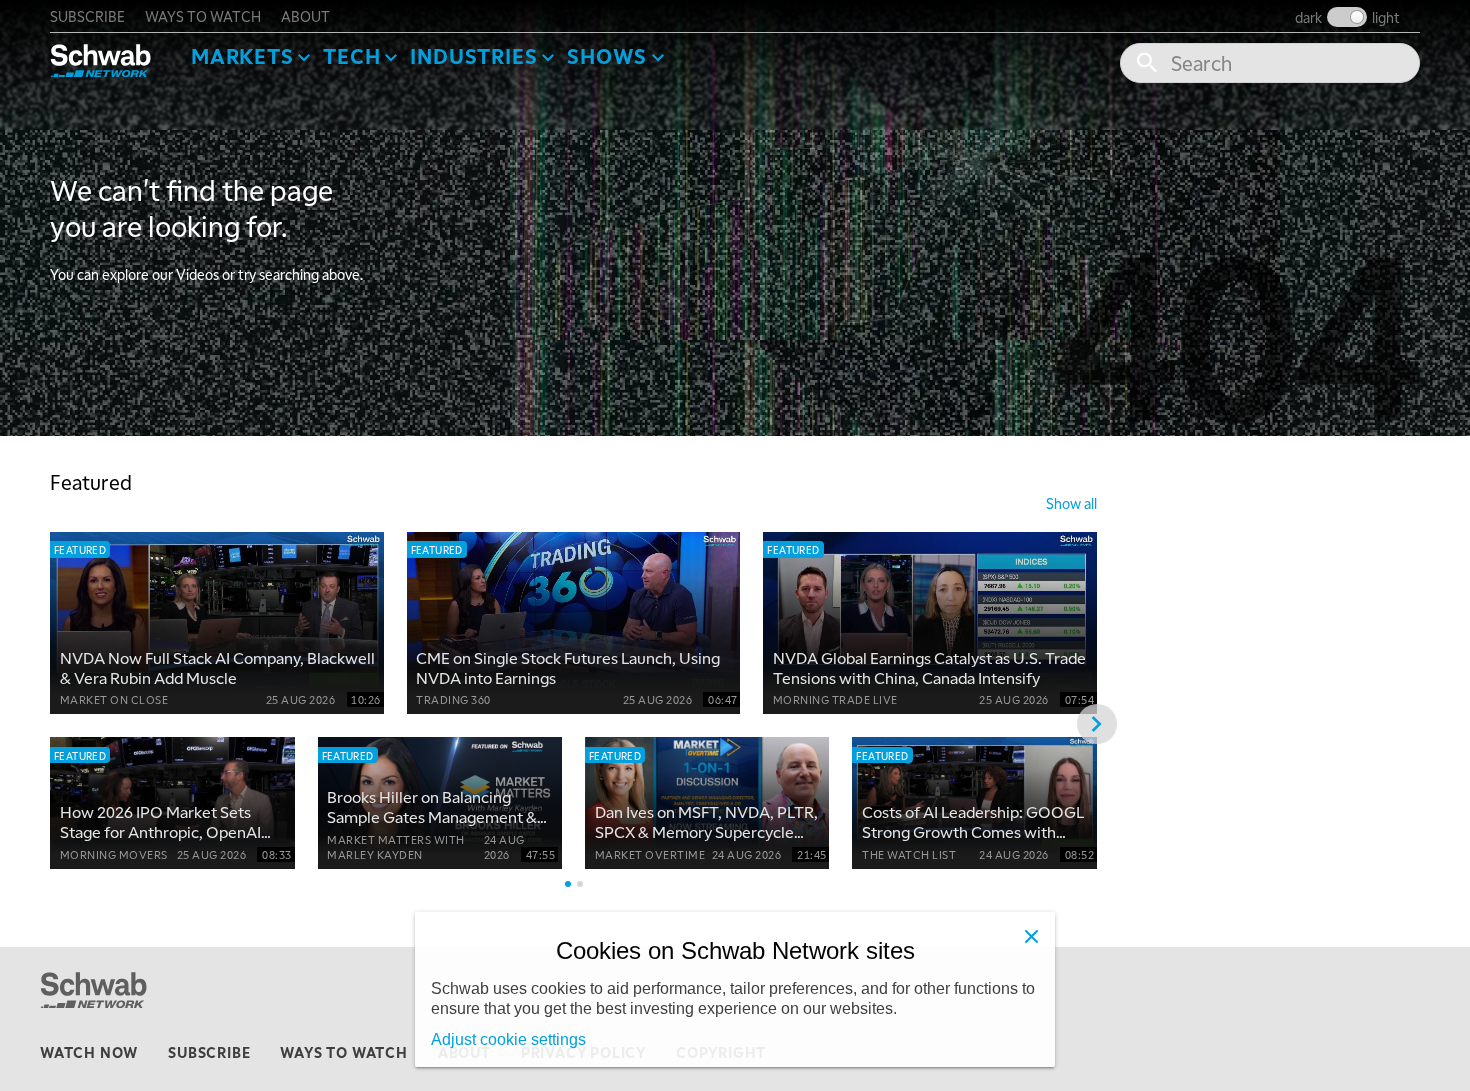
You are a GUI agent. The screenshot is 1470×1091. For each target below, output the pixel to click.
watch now (89, 1052)
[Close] (1031, 936)
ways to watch (203, 16)
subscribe (87, 16)
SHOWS (607, 56)
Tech (351, 56)
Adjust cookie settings (508, 1039)
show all (1071, 503)
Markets (242, 56)
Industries (473, 56)
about (305, 16)
